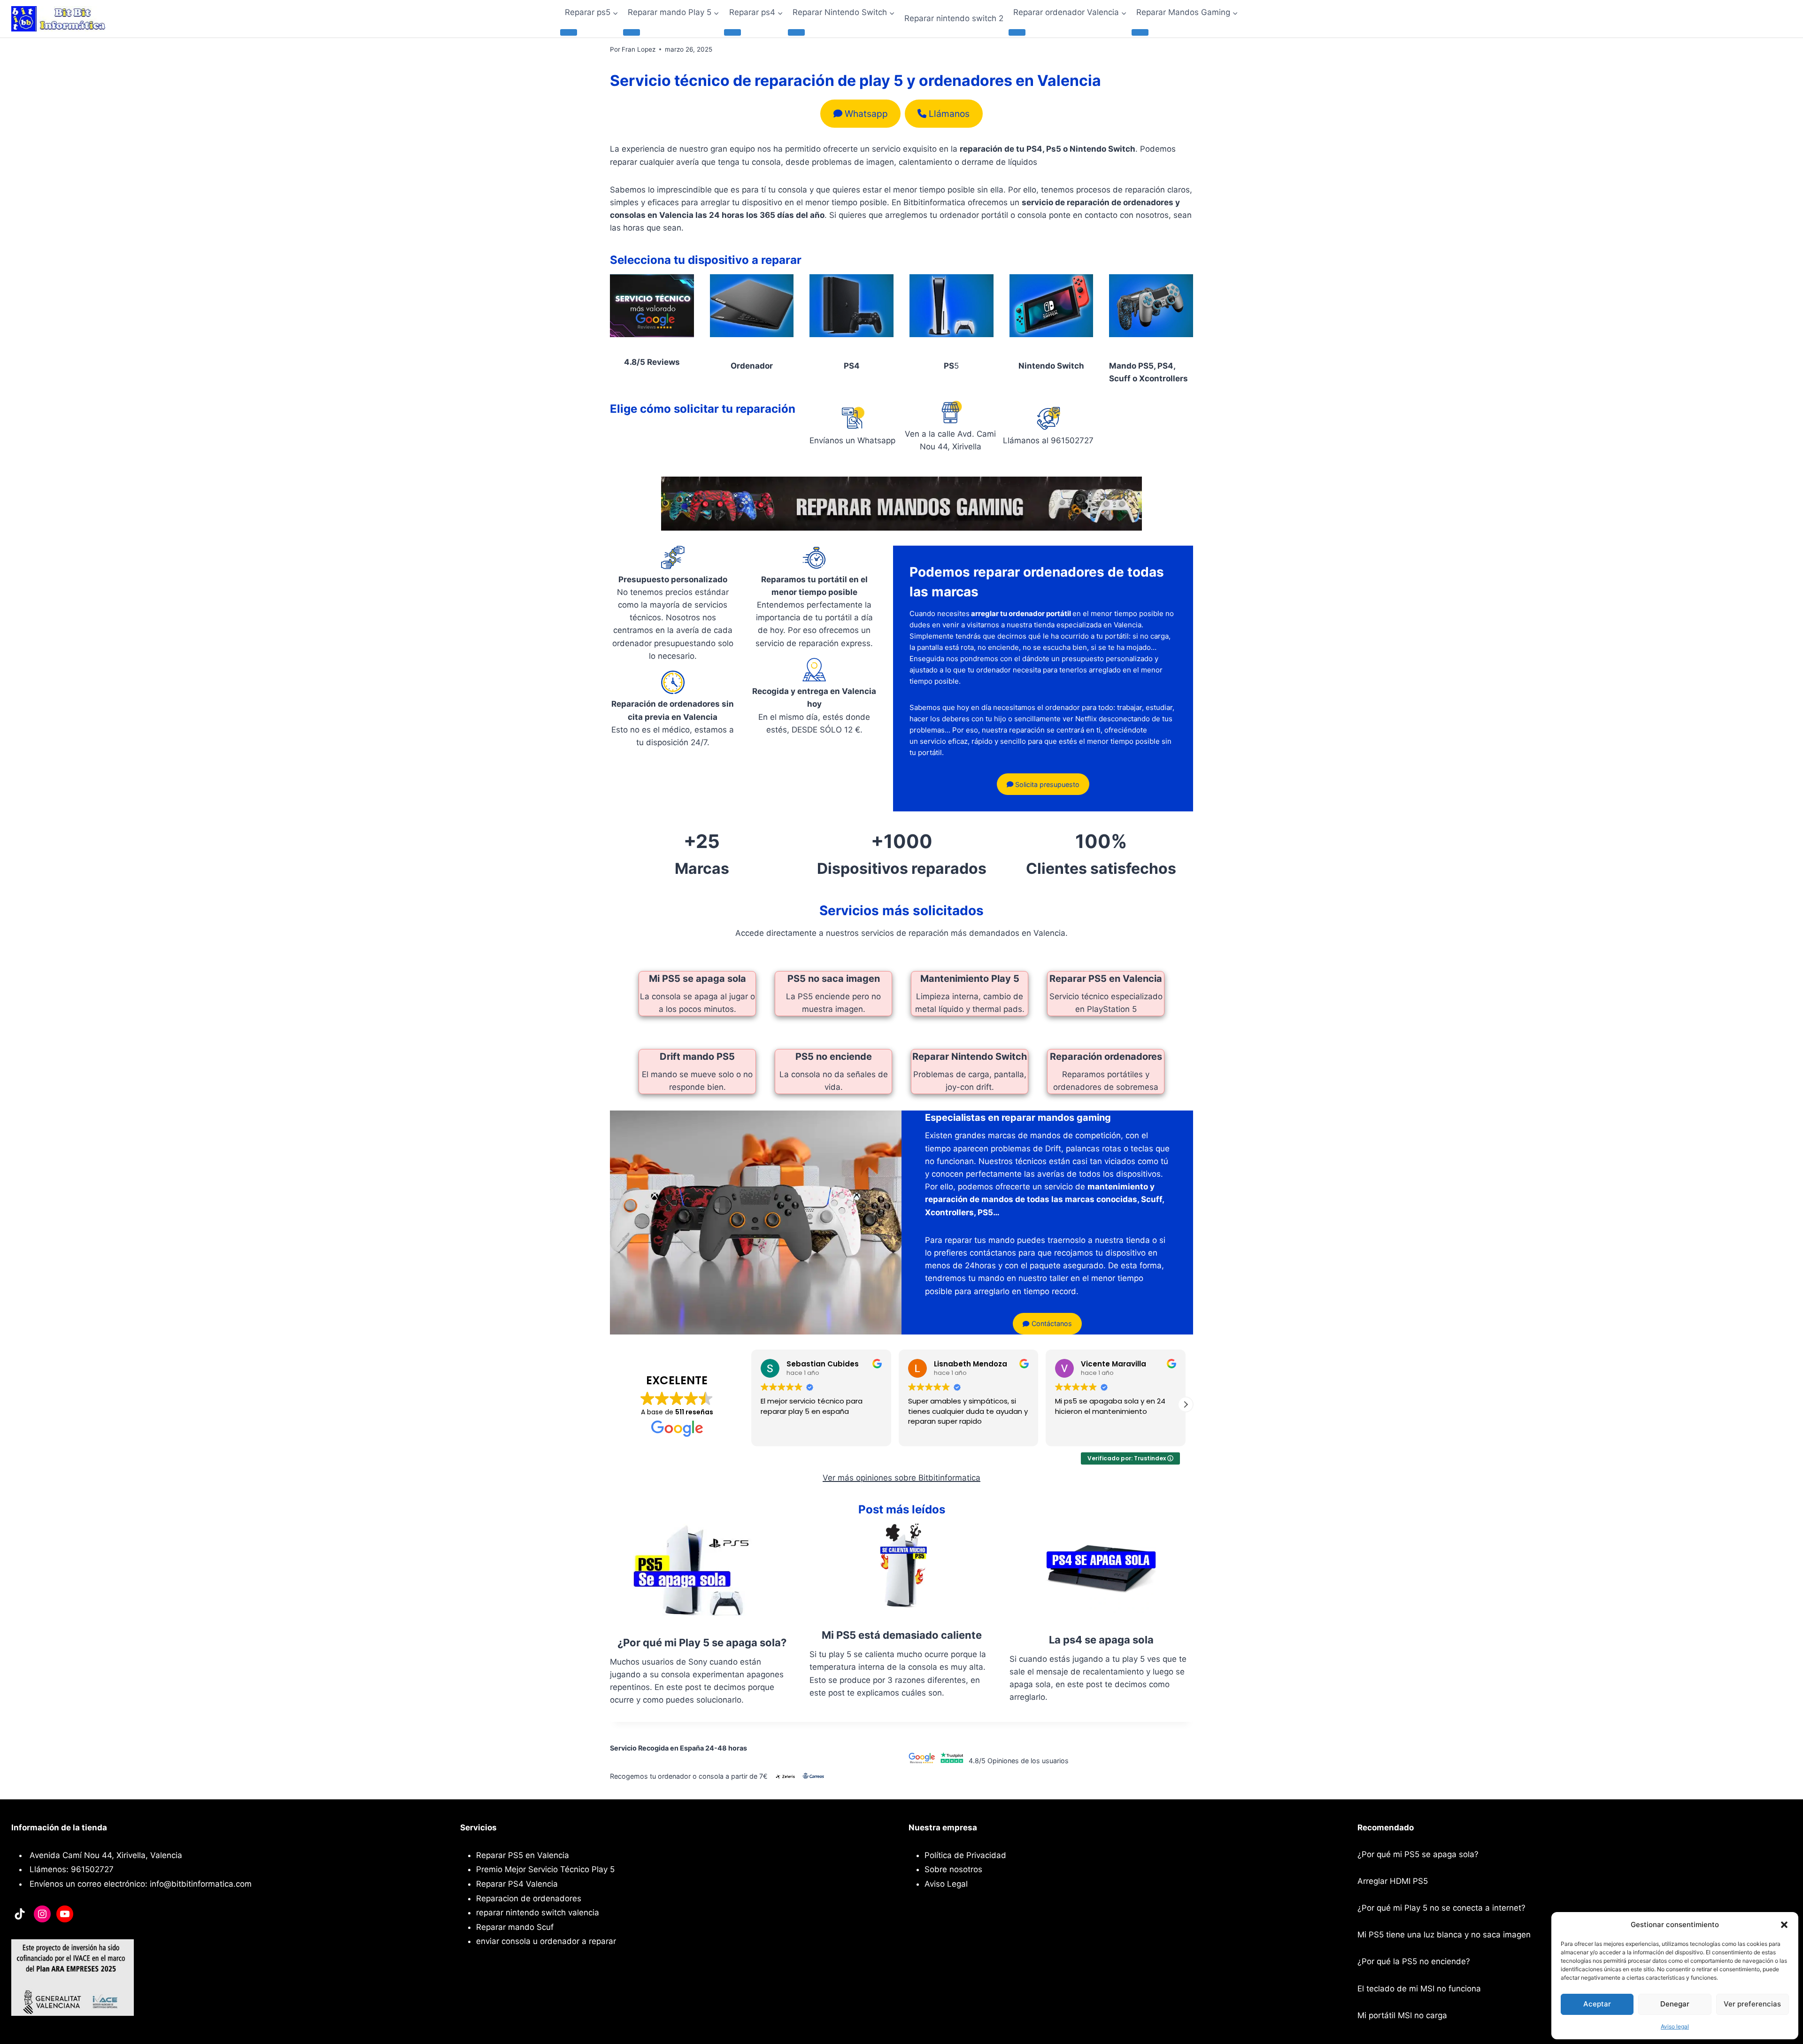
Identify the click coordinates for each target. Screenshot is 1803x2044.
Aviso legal (1675, 2026)
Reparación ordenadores (1106, 1057)
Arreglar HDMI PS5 (1393, 1881)
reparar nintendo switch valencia (538, 1913)
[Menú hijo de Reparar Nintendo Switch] (796, 32)
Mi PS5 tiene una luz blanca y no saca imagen (1444, 1935)
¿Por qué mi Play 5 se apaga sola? (702, 1643)
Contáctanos (1051, 1323)
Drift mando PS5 (697, 1057)
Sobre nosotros (953, 1869)
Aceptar (1597, 2004)
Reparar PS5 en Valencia (1106, 979)
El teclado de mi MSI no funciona (1419, 1989)
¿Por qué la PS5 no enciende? (1414, 1961)
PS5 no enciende (834, 1057)
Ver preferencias (1752, 2004)
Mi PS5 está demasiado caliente (902, 1635)
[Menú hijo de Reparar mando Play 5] (632, 32)
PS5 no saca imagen (834, 979)
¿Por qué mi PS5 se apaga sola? (1418, 1854)
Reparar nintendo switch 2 (954, 18)
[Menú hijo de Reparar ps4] (732, 32)
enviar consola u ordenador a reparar (546, 1941)
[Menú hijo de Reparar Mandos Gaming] (1140, 32)
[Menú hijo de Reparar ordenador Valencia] (1017, 32)
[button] (1784, 1925)
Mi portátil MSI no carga (1402, 2015)
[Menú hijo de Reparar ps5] (569, 32)
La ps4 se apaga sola (1101, 1640)
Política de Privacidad (965, 1855)
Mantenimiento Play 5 (970, 979)
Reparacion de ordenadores (529, 1898)
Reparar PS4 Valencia (517, 1884)
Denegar (1675, 2004)
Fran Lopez (639, 49)
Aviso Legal (946, 1884)
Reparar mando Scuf (515, 1927)
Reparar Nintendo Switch (970, 1057)
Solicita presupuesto (1046, 784)
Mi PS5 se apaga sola (697, 979)
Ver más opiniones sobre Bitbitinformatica (901, 1478)
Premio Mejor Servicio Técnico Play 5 (545, 1869)
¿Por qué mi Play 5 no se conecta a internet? (1441, 1908)
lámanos (949, 114)
